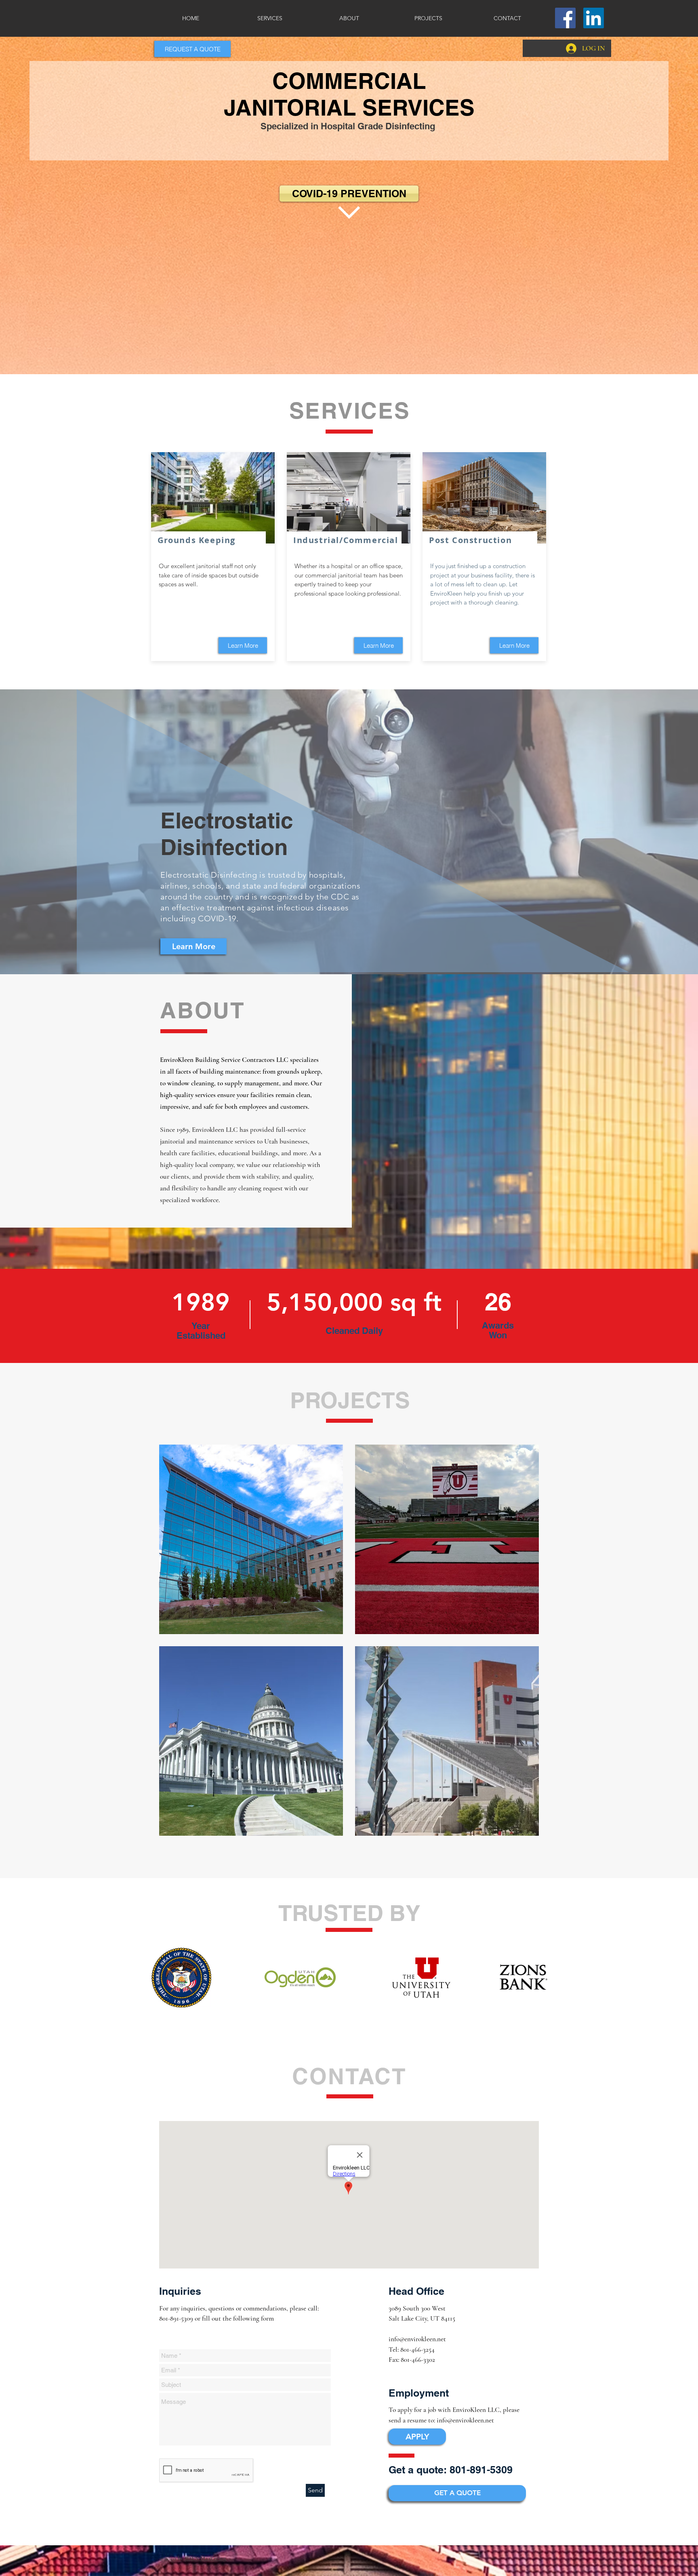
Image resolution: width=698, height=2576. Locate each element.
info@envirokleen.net (417, 2339)
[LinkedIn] (594, 18)
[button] (192, 49)
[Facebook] (565, 18)
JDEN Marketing (206, 2558)
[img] (251, 1539)
